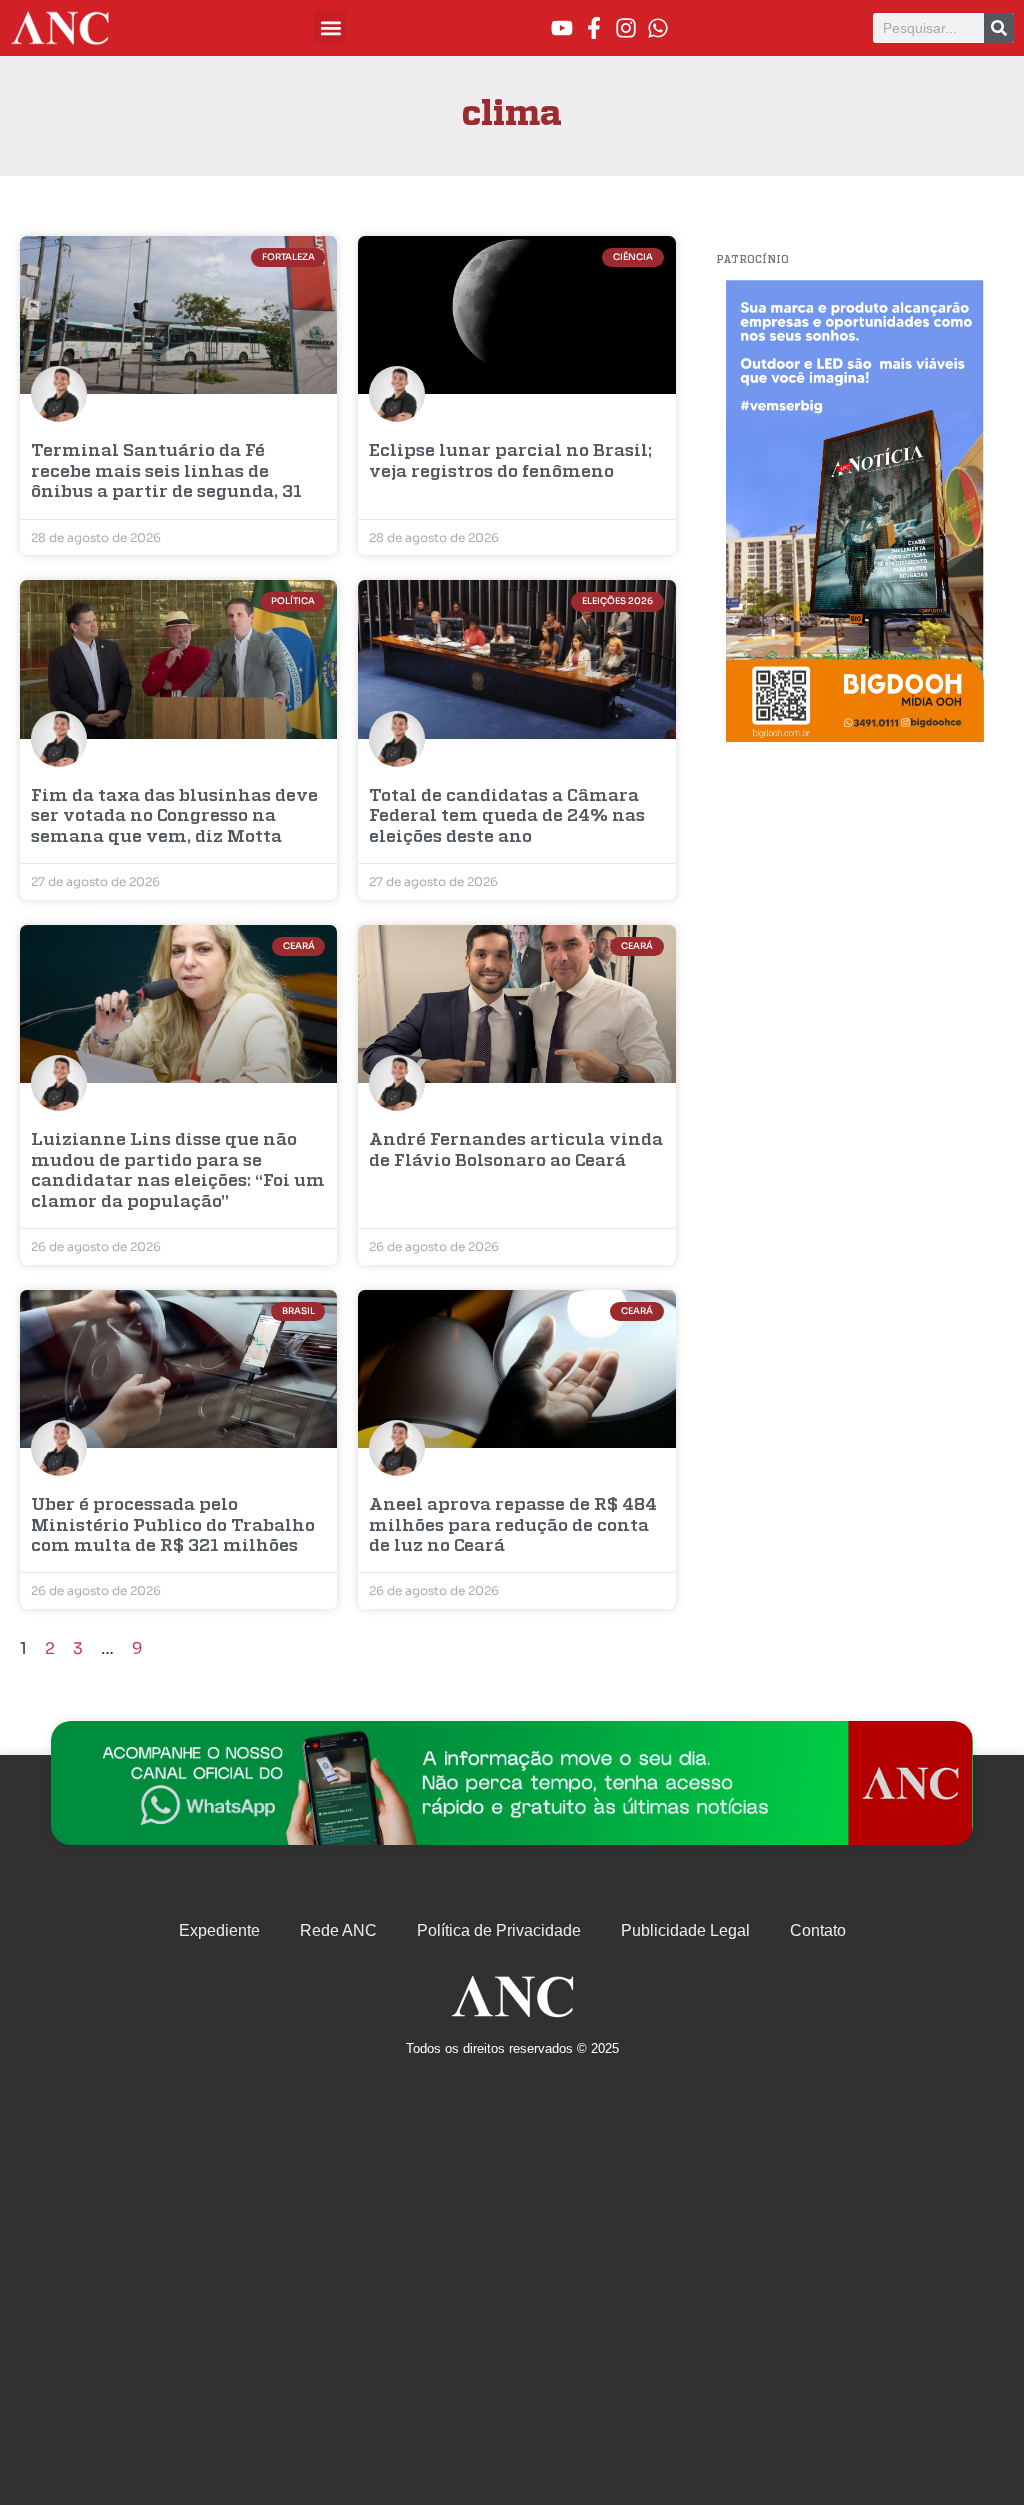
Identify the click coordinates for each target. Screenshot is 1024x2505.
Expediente (219, 1930)
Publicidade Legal (685, 1930)
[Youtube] (562, 28)
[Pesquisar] (999, 28)
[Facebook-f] (594, 28)
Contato (818, 1930)
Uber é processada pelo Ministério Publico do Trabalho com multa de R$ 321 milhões (173, 1526)
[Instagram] (626, 28)
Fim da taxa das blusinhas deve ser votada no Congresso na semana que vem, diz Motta (174, 817)
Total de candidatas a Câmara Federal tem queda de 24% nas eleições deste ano (507, 817)
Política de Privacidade (499, 1930)
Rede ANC (338, 1930)
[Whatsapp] (658, 28)
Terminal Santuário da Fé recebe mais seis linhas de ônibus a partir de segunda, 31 (166, 472)
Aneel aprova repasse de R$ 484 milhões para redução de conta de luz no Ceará (513, 1526)
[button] (330, 27)
